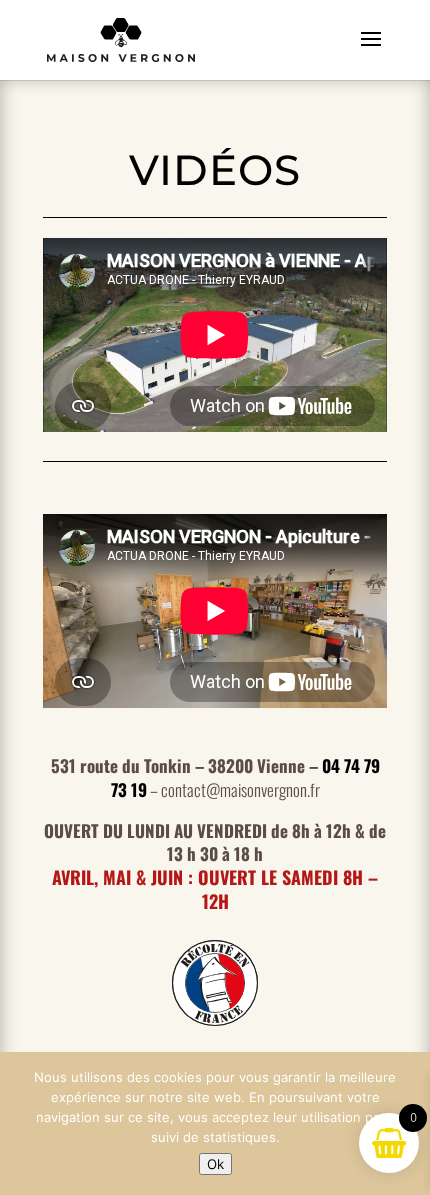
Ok (215, 1164)
